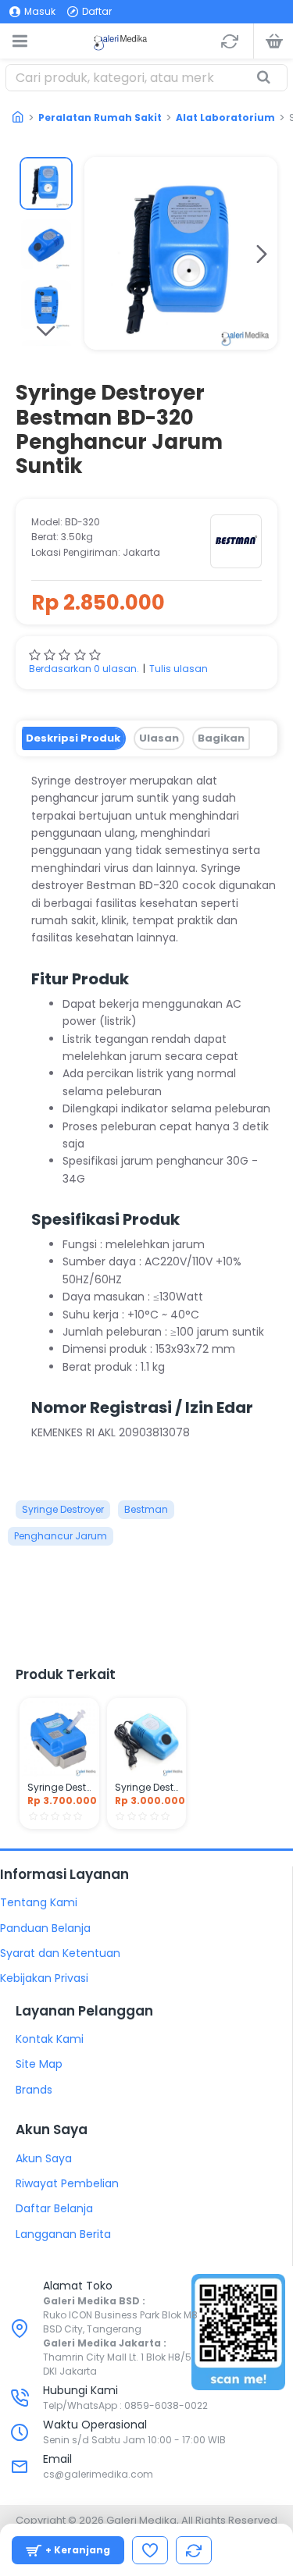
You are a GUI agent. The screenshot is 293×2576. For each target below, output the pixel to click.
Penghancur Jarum (61, 1536)
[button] (100, 254)
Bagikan (221, 738)
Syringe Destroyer (63, 1509)
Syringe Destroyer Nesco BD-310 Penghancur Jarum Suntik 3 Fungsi (59, 1788)
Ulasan (159, 738)
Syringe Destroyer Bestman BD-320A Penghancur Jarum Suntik (147, 1788)
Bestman (146, 1509)
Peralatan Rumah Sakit (100, 117)
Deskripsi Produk (73, 738)
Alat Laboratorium (225, 117)
